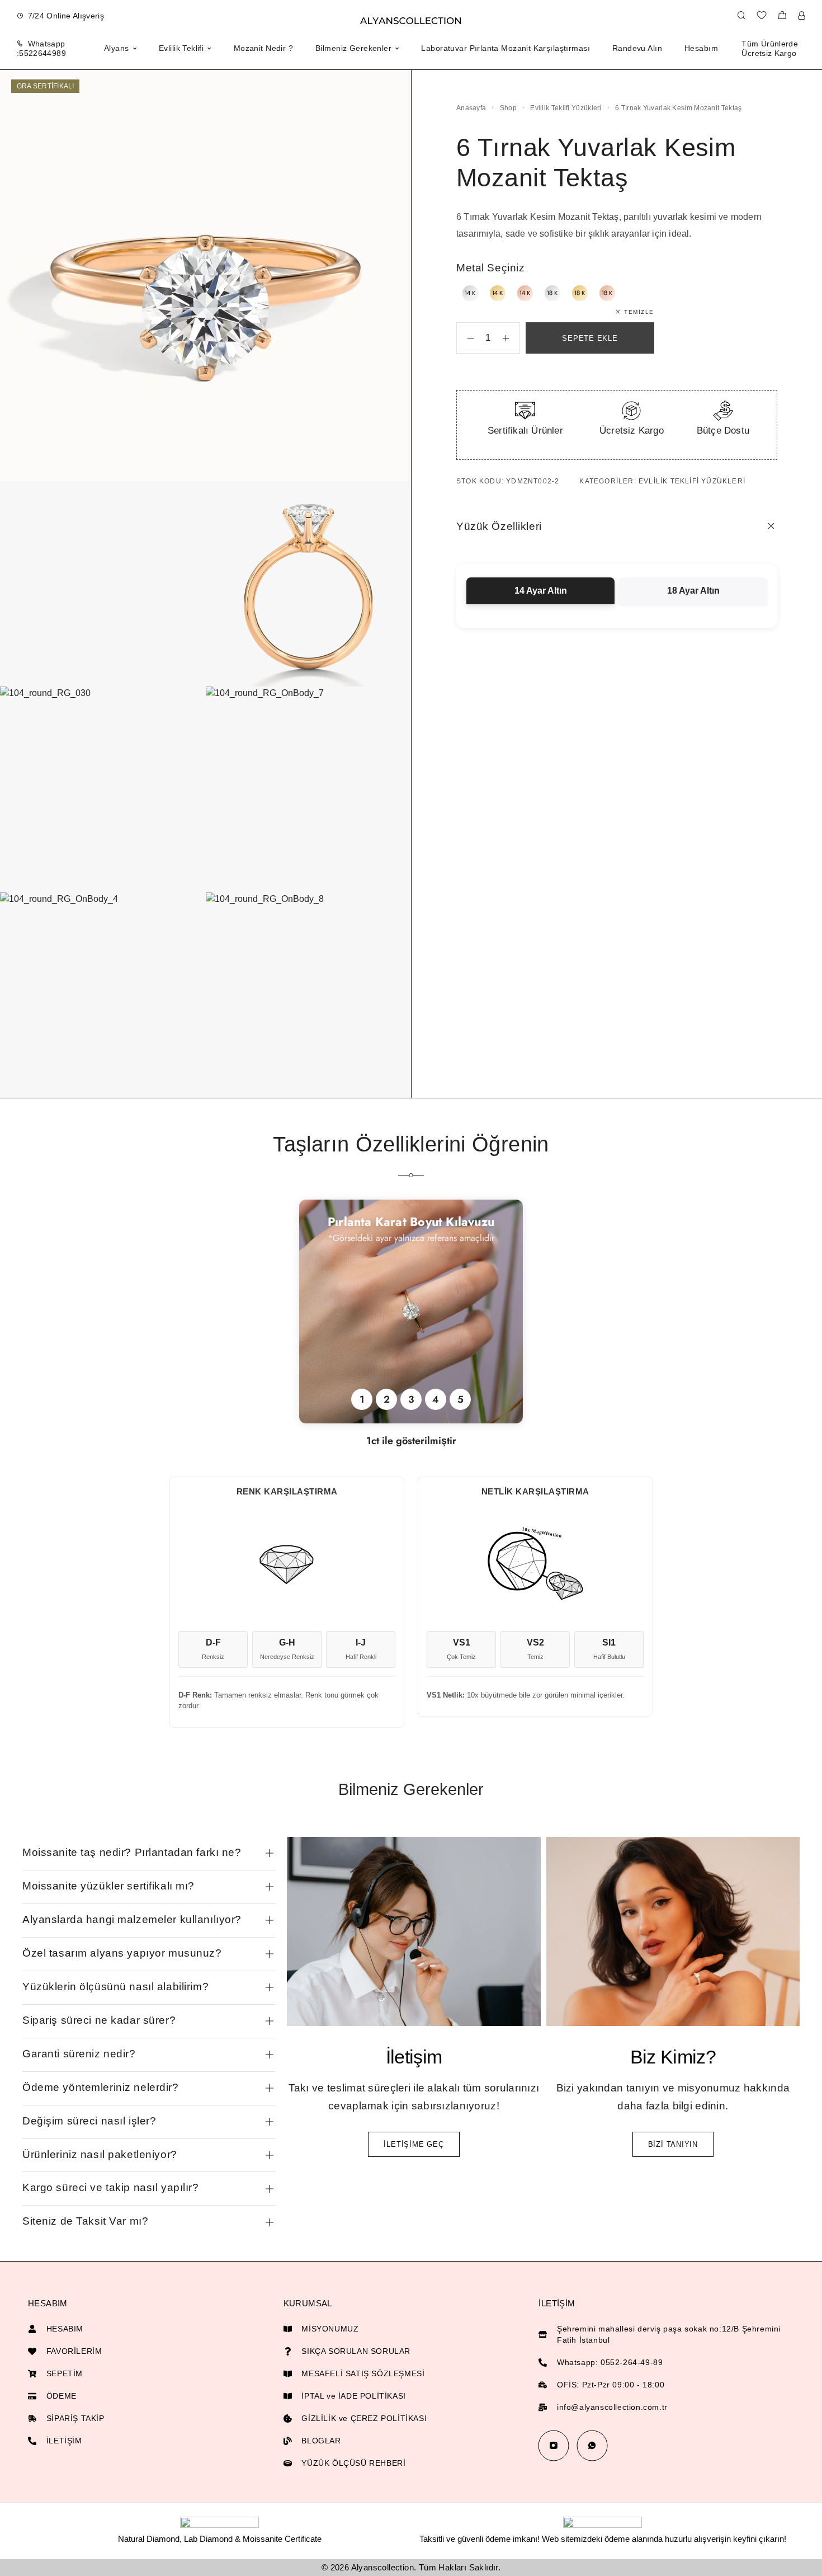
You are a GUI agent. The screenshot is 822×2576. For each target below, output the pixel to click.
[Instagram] (553, 2445)
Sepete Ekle (590, 338)
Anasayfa (471, 108)
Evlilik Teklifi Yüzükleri (566, 108)
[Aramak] (741, 16)
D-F (213, 1649)
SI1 (609, 1649)
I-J (361, 1649)
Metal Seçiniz (490, 268)
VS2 (535, 1649)
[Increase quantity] (511, 338)
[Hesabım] (802, 16)
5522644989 (42, 53)
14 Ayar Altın (541, 591)
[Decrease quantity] (465, 338)
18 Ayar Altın (693, 591)
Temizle (639, 312)
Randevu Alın (637, 48)
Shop (508, 108)
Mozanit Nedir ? (263, 48)
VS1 (461, 1649)
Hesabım (701, 48)
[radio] (470, 293)
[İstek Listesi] (762, 17)
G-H (287, 1649)
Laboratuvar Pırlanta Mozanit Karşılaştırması (505, 48)
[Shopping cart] (782, 17)
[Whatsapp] (592, 2445)
